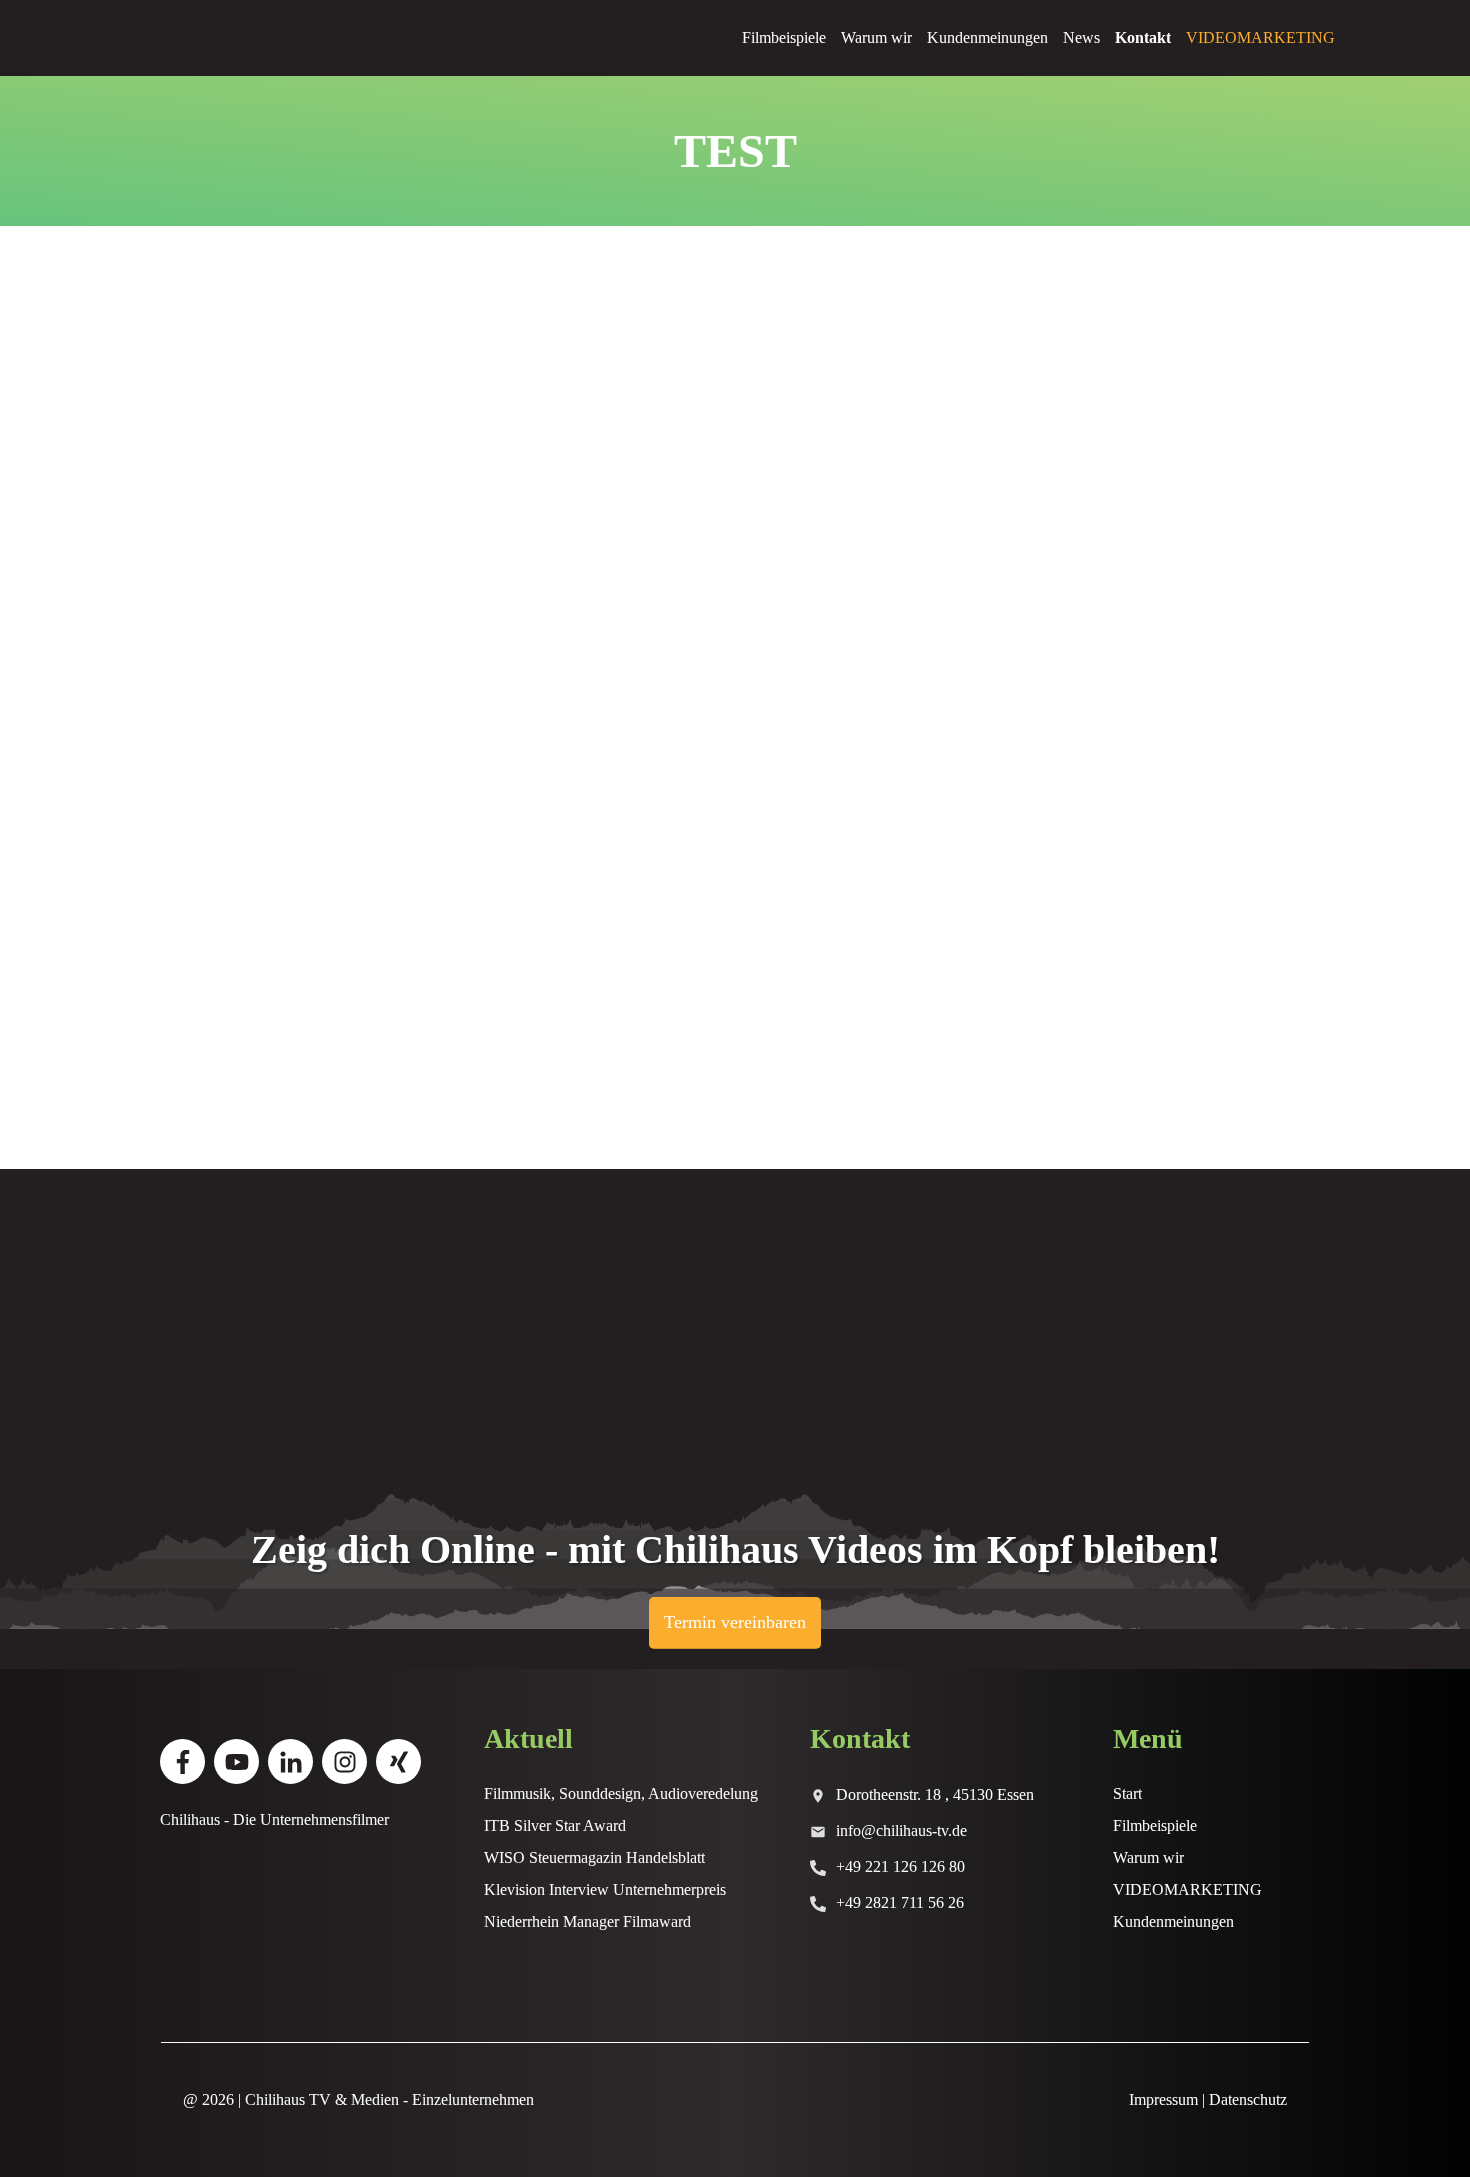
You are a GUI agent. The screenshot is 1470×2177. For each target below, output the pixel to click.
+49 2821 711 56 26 (900, 1902)
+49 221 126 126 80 (900, 1866)
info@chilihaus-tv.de (901, 1830)
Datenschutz (1248, 2099)
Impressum (1163, 2099)
